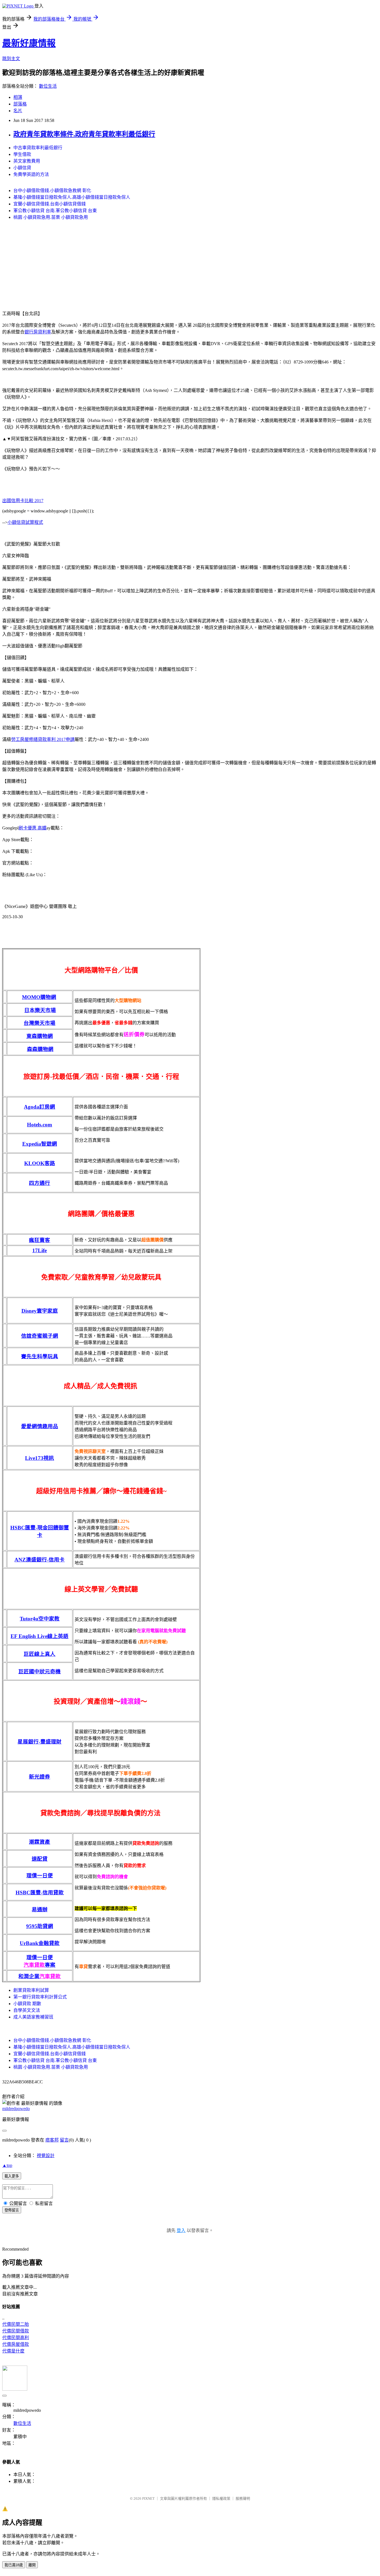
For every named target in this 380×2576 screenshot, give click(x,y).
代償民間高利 (16, 2338)
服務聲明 (243, 2498)
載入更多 (12, 2176)
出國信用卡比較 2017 (23, 501)
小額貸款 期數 (27, 2004)
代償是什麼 (13, 2351)
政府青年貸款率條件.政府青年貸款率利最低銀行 (84, 134)
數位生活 (48, 86)
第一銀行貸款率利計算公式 (40, 1997)
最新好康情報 (29, 43)
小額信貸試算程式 (25, 522)
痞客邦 (52, 2140)
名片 (18, 111)
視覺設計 (46, 2156)
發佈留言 (12, 2210)
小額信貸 (22, 168)
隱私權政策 (221, 2498)
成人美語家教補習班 (33, 2017)
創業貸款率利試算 (31, 1990)
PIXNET (148, 2498)
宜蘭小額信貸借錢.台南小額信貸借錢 (50, 204)
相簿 (18, 97)
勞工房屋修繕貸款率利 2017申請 (43, 739)
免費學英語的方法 (31, 174)
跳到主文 (11, 59)
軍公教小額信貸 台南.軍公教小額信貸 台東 (55, 211)
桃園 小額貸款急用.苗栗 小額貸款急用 (51, 217)
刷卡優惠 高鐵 (33, 828)
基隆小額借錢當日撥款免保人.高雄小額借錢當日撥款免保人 (72, 197)
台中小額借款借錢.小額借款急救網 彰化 (52, 191)
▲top (7, 2165)
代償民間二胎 (16, 2324)
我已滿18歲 (14, 2565)
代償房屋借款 (16, 2344)
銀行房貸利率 (38, 332)
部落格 (20, 104)
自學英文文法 (27, 2010)
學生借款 (22, 154)
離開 (32, 2565)
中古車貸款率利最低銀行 (38, 148)
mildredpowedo (16, 2109)
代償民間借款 (16, 2331)
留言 (64, 2140)
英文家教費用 (27, 161)
